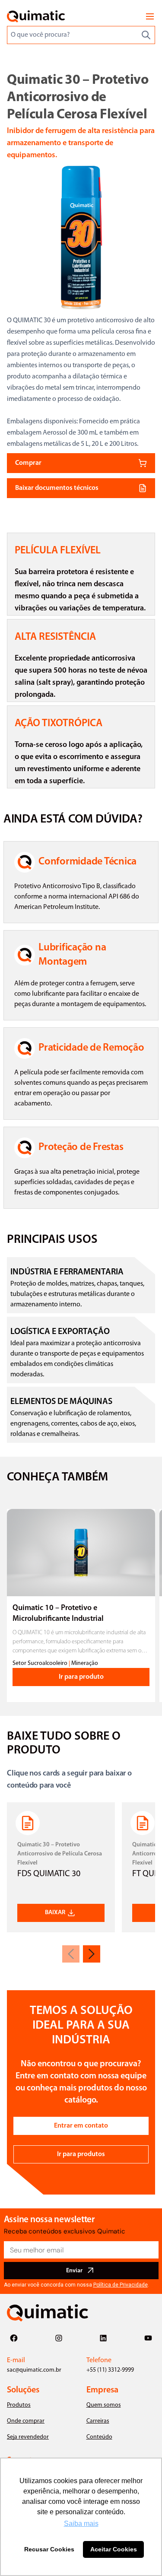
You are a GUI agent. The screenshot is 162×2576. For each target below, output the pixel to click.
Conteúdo (99, 2437)
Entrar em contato (81, 2126)
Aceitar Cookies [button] (114, 2549)
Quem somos (104, 2405)
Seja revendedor (28, 2437)
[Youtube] (148, 2338)
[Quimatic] (36, 16)
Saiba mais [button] (81, 2524)
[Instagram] (59, 2338)
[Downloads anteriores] (71, 1954)
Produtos (19, 2405)
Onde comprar (26, 2421)
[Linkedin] (103, 2338)
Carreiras (98, 2421)
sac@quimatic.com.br (34, 2370)
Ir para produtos (81, 2154)
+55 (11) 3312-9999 (110, 2370)
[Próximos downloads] (92, 1954)
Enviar (74, 2271)
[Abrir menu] (150, 16)
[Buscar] (146, 35)
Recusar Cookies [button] (49, 2549)
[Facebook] (14, 2338)
